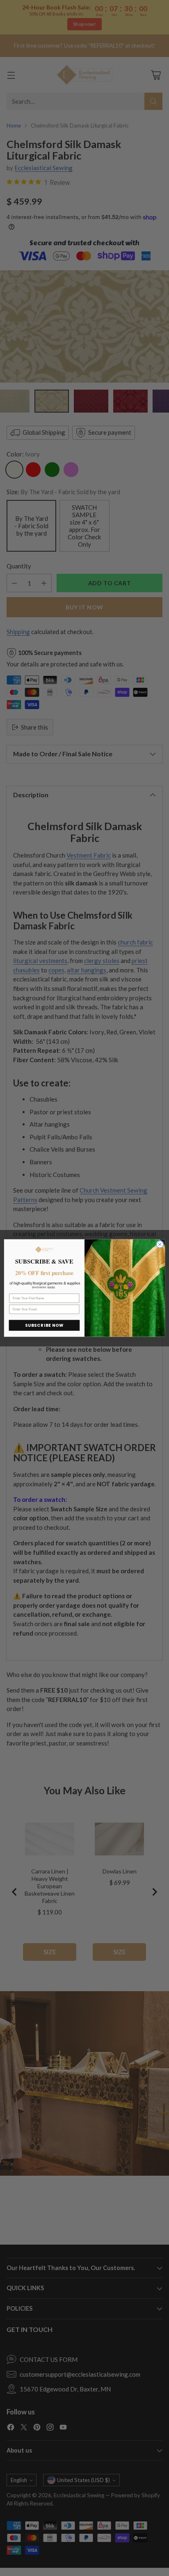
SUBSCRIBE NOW (45, 1326)
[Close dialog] (160, 1244)
